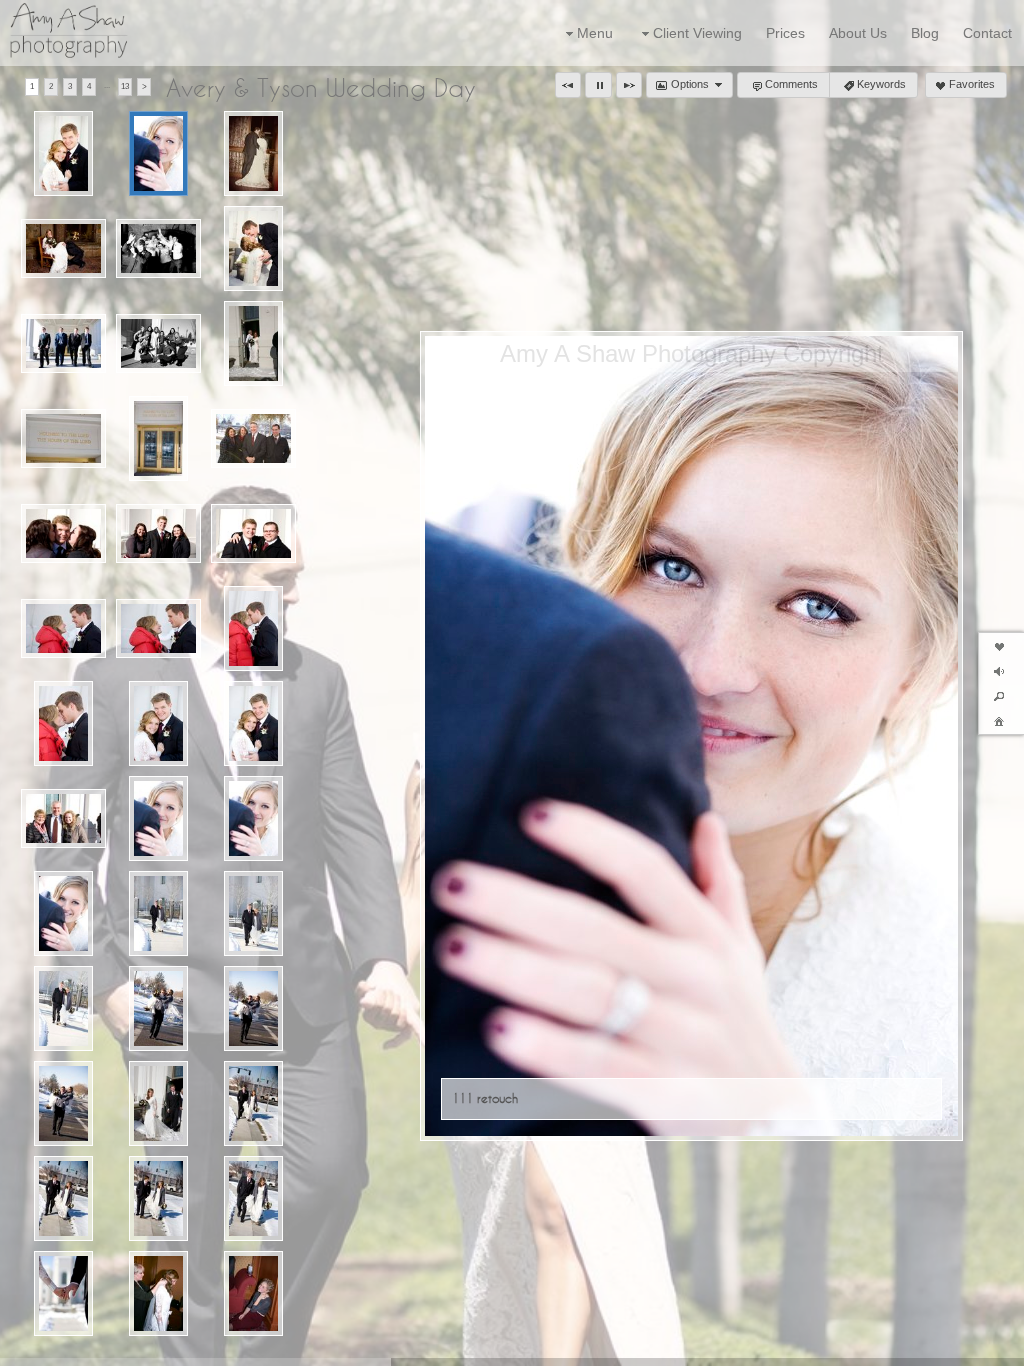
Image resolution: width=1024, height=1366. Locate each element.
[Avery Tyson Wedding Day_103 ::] (63, 629)
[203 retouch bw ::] (158, 249)
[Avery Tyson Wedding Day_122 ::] (159, 1198)
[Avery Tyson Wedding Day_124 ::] (64, 1293)
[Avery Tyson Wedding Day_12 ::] (159, 1103)
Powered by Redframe (954, 1347)
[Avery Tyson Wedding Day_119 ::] (64, 1103)
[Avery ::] (254, 343)
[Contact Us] (85, 1348)
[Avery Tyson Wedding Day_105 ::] (254, 628)
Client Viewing (697, 33)
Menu (595, 33)
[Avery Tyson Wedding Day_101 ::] (158, 534)
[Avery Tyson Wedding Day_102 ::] (253, 534)
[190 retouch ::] (63, 249)
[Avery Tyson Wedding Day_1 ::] (159, 438)
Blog (925, 33)
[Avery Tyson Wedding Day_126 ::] (254, 1293)
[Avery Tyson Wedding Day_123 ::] (254, 1198)
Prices (785, 33)
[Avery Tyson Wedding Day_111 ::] (254, 818)
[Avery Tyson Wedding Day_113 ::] (159, 913)
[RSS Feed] (57, 1348)
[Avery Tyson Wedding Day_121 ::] (64, 1198)
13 (125, 86)
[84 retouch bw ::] (158, 344)
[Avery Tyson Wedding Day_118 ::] (254, 1008)
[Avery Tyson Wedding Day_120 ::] (254, 1103)
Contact (987, 33)
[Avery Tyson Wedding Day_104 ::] (158, 629)
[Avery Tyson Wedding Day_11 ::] (63, 819)
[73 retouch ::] (63, 344)
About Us (858, 33)
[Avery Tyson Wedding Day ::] (63, 439)
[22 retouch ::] (254, 248)
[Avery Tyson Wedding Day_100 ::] (63, 534)
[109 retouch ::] (64, 153)
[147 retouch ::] (254, 153)
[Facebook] (29, 1348)
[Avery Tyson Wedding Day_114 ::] (254, 913)
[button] (568, 85)
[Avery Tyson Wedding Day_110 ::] (159, 818)
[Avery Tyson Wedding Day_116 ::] (159, 1008)
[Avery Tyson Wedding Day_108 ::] (159, 723)
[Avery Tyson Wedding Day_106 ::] (64, 723)
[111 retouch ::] (159, 153)
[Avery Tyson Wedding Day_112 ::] (64, 913)
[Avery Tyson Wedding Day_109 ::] (254, 723)
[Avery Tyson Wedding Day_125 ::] (159, 1293)
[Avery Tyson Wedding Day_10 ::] (253, 439)
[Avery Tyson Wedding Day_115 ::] (64, 1008)
